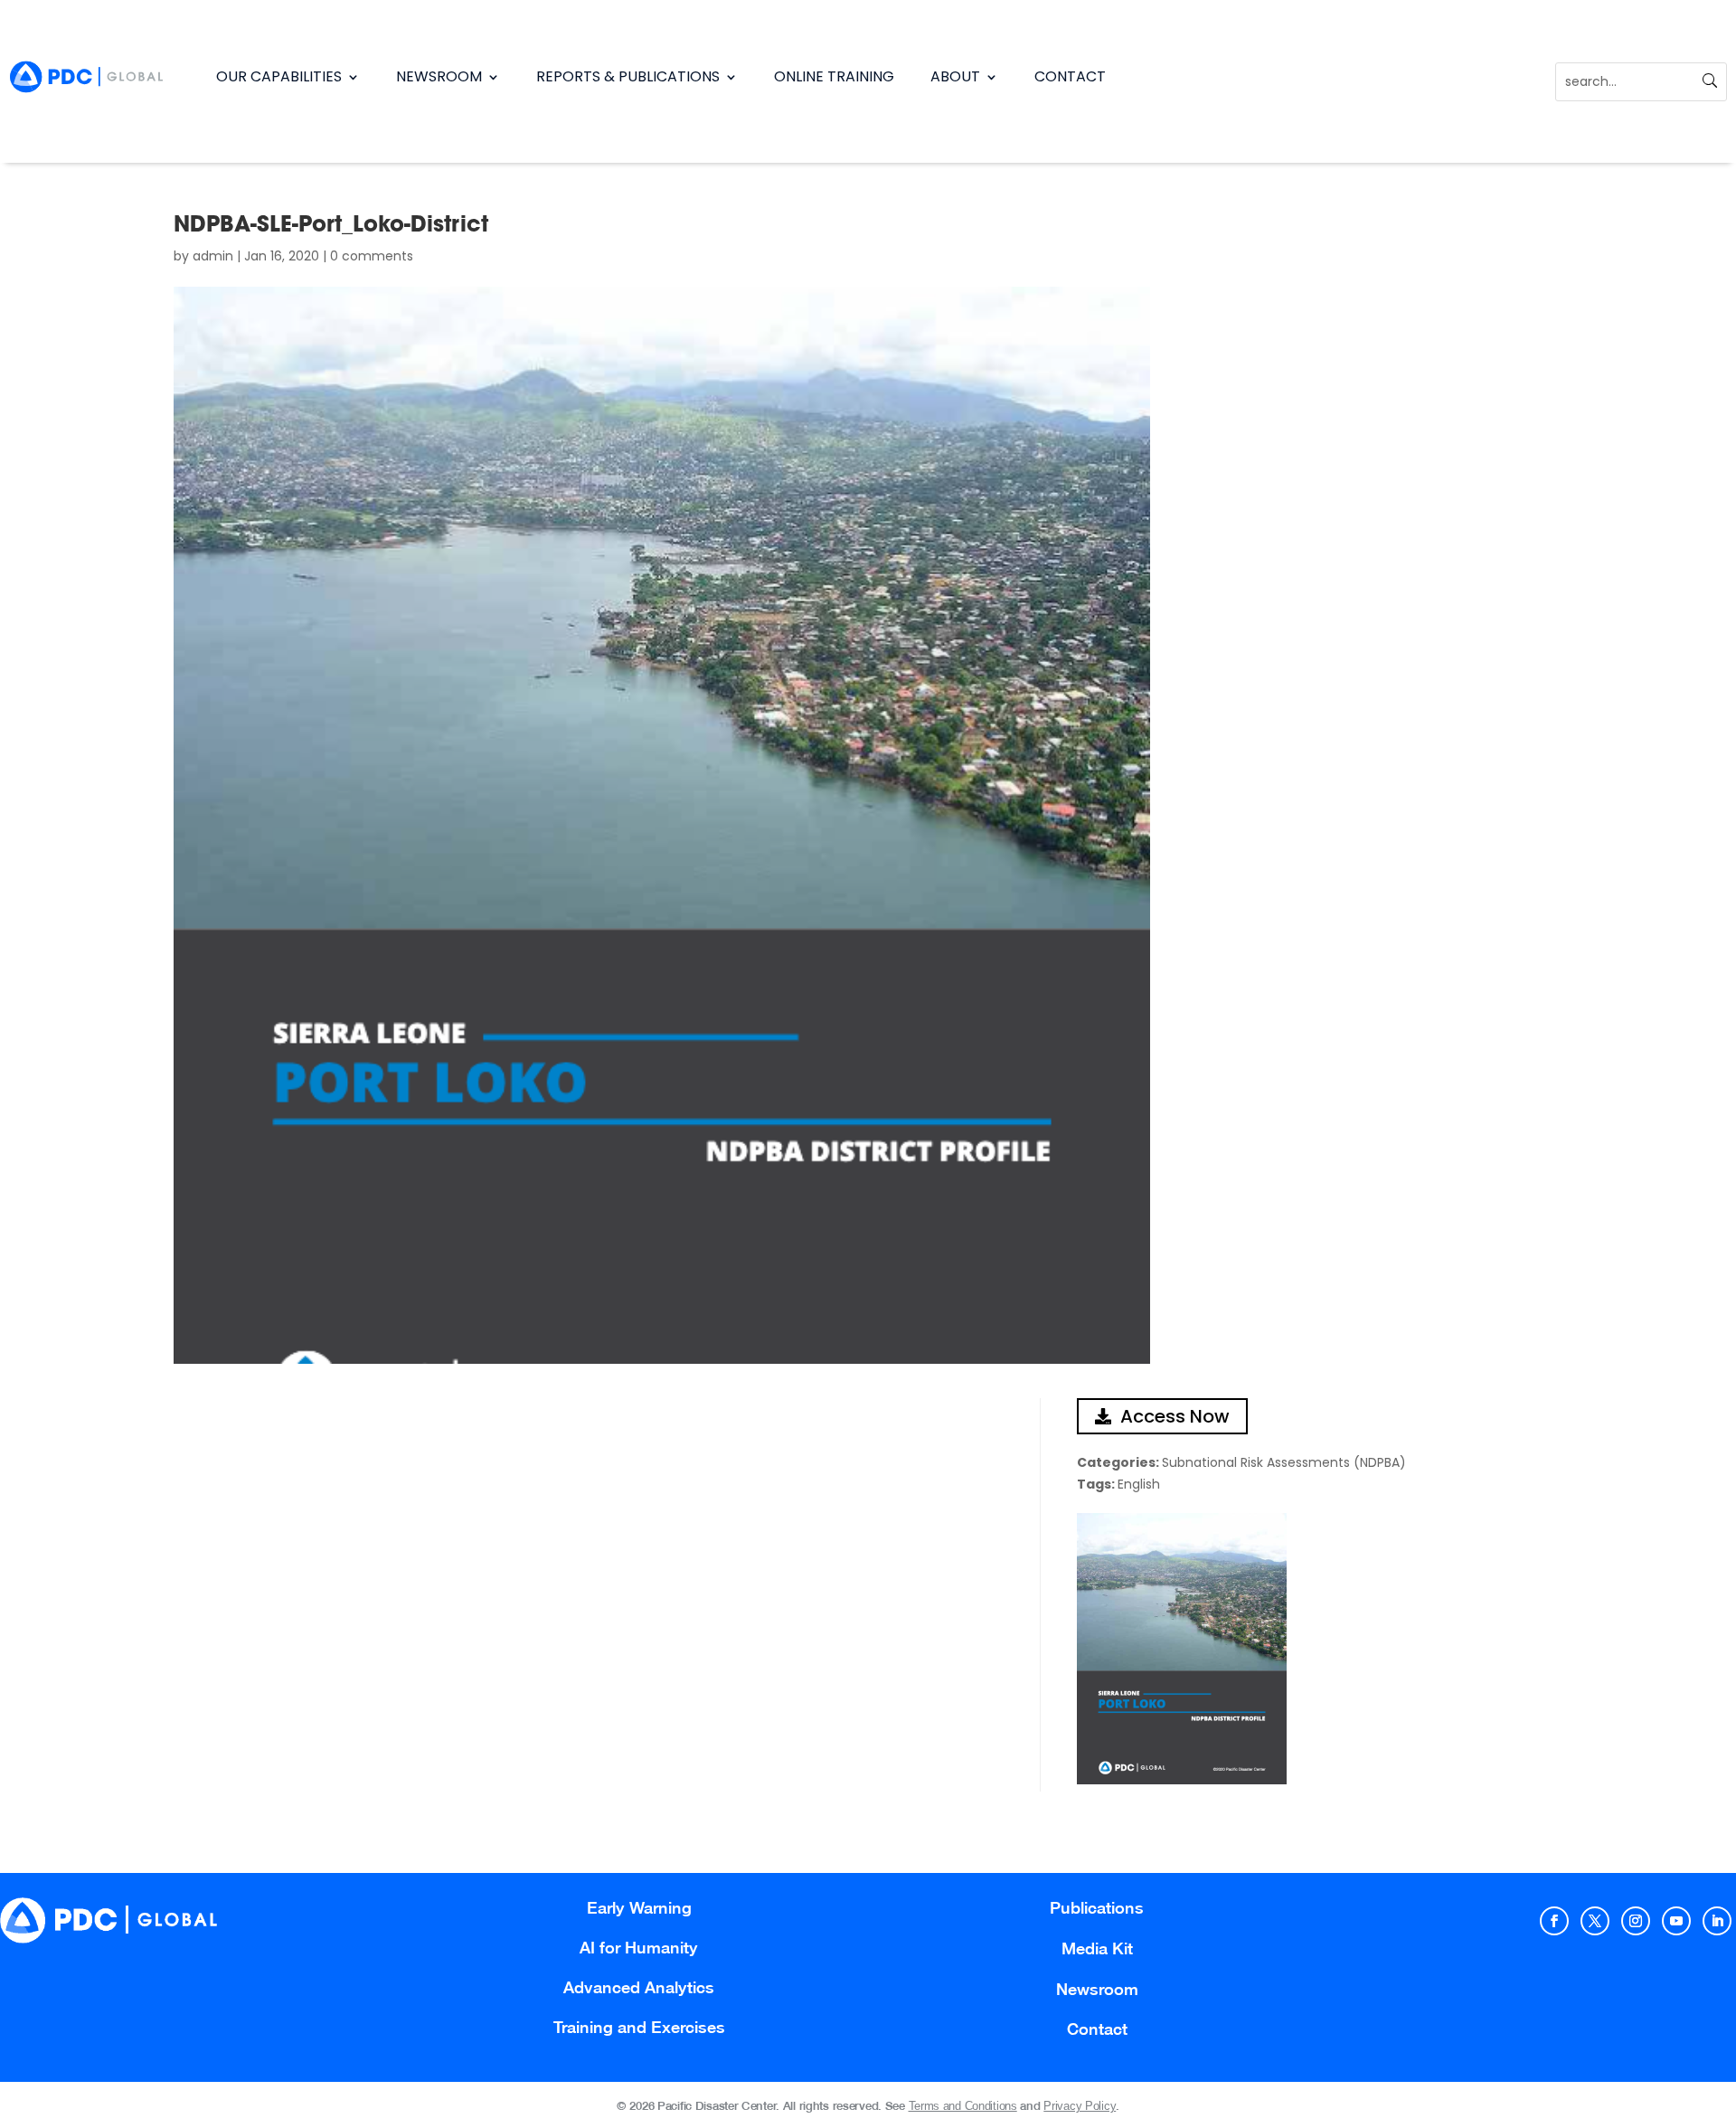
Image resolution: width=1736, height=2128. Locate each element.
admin (213, 256)
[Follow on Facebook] (1554, 1921)
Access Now (1175, 1416)
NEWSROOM (439, 76)
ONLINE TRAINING (834, 76)
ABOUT (955, 76)
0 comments (372, 256)
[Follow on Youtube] (1676, 1921)
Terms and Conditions (963, 2106)
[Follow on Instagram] (1636, 1921)
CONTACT (1070, 76)
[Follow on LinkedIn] (1717, 1921)
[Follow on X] (1595, 1921)
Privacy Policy (1080, 2106)
